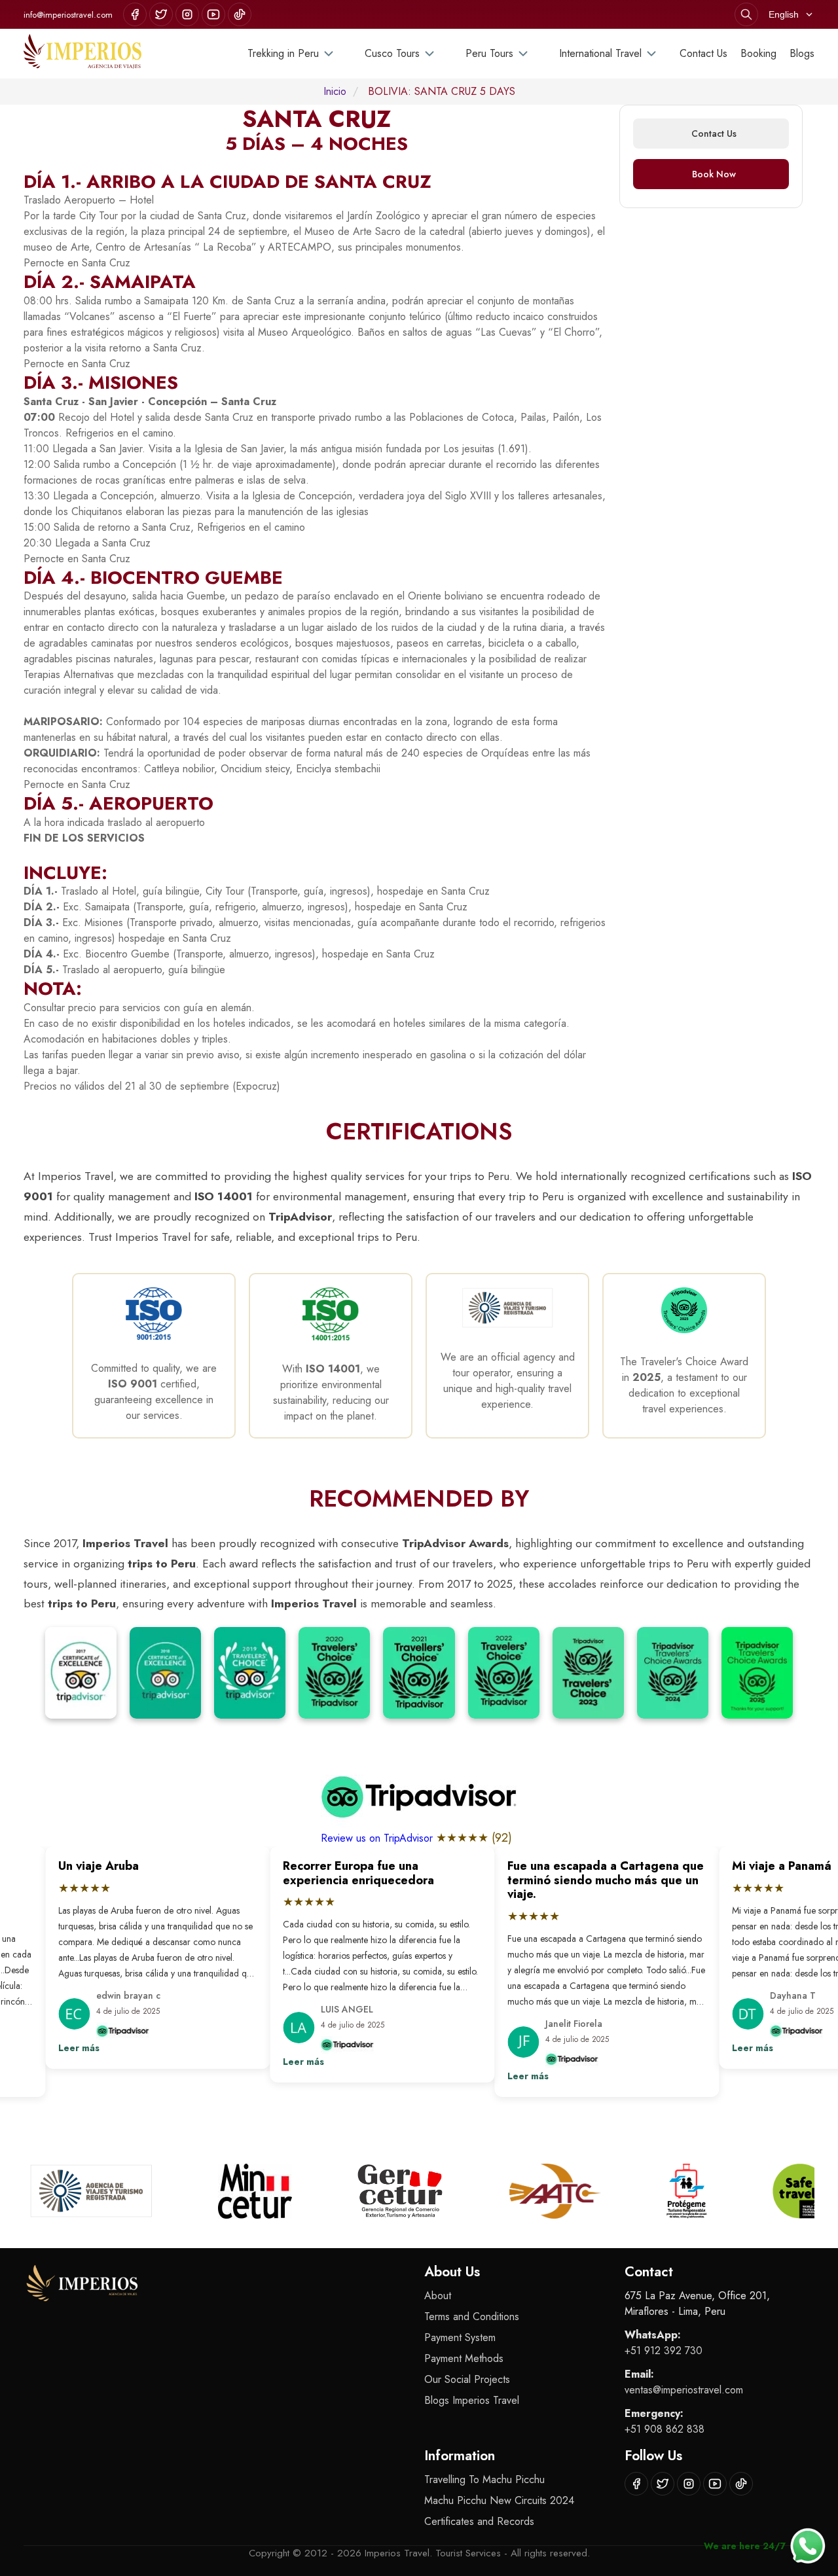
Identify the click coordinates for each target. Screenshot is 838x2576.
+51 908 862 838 (665, 2429)
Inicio (335, 91)
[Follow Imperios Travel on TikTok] (240, 14)
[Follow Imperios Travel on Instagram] (187, 14)
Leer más (34, 2048)
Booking (758, 53)
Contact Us (703, 53)
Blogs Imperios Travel (472, 2400)
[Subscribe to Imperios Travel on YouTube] (213, 14)
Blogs (802, 53)
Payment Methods (464, 2358)
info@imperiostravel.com (68, 15)
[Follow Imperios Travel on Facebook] (135, 14)
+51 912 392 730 (664, 2351)
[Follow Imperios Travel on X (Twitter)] (161, 14)
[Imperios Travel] (82, 54)
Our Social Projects (467, 2379)
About (438, 2296)
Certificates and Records (479, 2521)
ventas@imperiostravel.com (684, 2390)
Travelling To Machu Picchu (484, 2479)
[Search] (746, 14)
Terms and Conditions (472, 2317)
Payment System (460, 2337)
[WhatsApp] (808, 2546)
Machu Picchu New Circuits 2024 (499, 2500)
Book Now (714, 174)
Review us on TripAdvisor (378, 1838)
